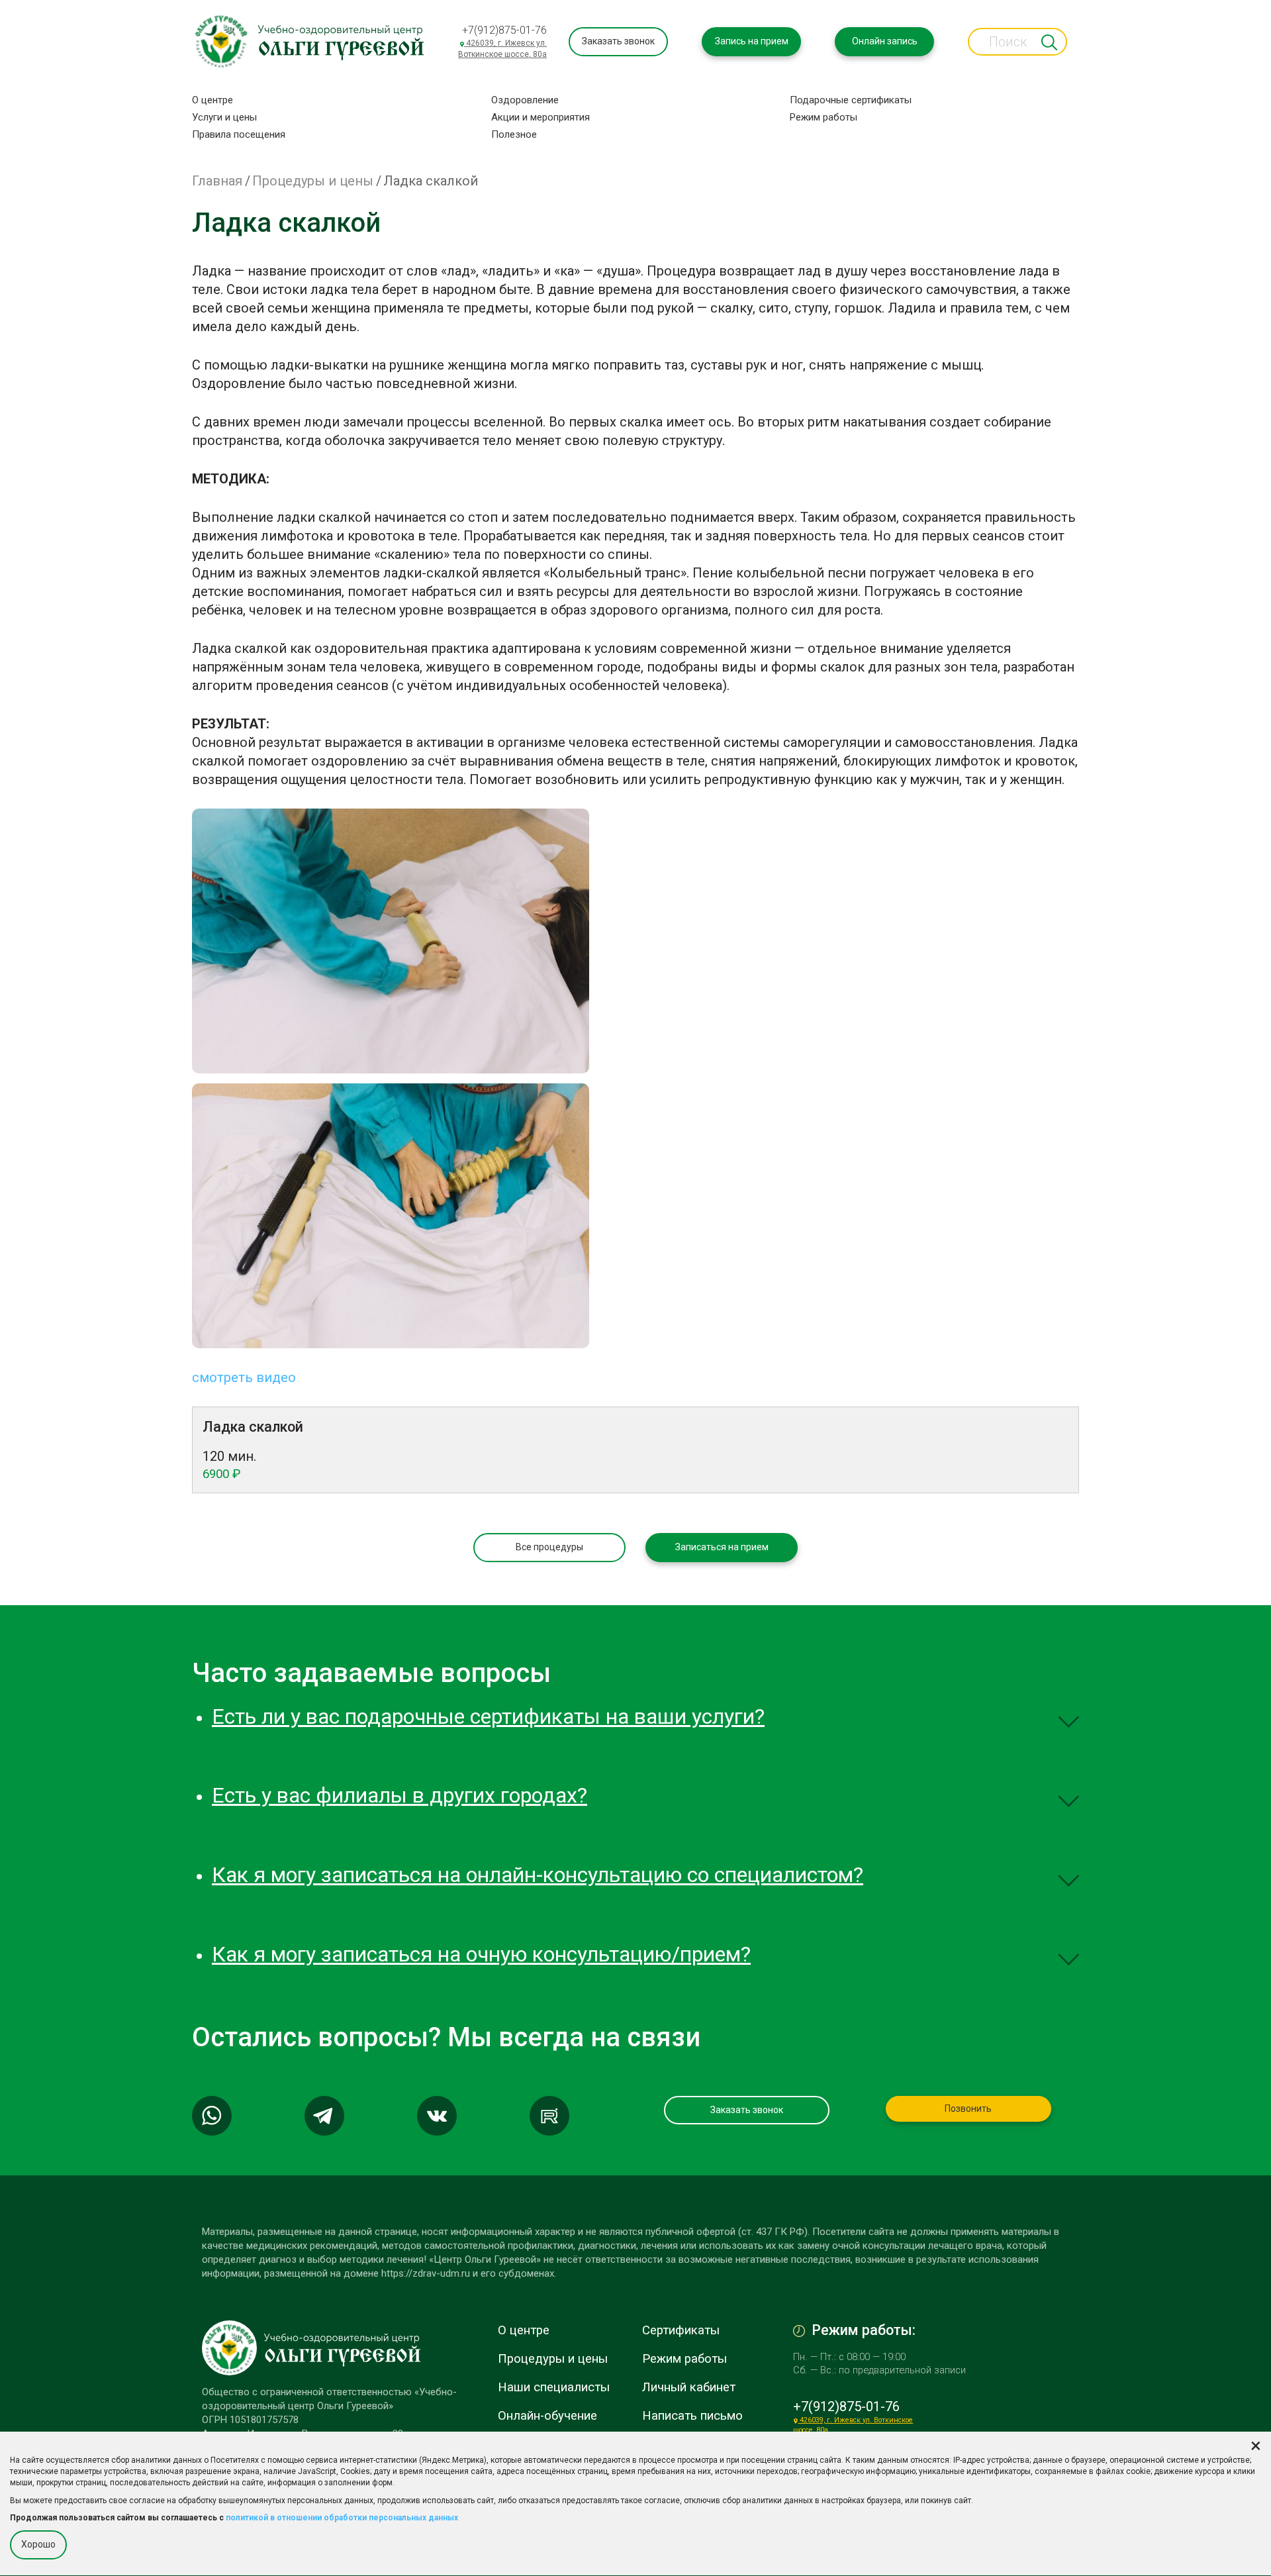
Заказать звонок (618, 41)
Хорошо (38, 2544)
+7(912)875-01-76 (504, 30)
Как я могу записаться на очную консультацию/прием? (481, 1954)
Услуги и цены (224, 117)
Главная (217, 181)
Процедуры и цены (313, 181)
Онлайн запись (885, 41)
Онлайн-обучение (547, 2416)
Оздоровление (525, 100)
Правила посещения (239, 134)
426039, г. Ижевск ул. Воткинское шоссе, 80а (502, 49)
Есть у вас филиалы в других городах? (400, 1795)
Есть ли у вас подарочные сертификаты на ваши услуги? (488, 1716)
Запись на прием (752, 41)
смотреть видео (244, 1377)
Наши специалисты (554, 2387)
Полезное (514, 134)
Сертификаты (681, 2330)
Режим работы (824, 117)
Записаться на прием (722, 1547)
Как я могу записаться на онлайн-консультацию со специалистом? (538, 1875)
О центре (212, 100)
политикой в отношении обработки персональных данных (342, 2518)
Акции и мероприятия (541, 117)
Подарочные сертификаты (851, 100)
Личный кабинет (689, 2387)
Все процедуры (549, 1547)
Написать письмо (692, 2416)
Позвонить (968, 2108)
